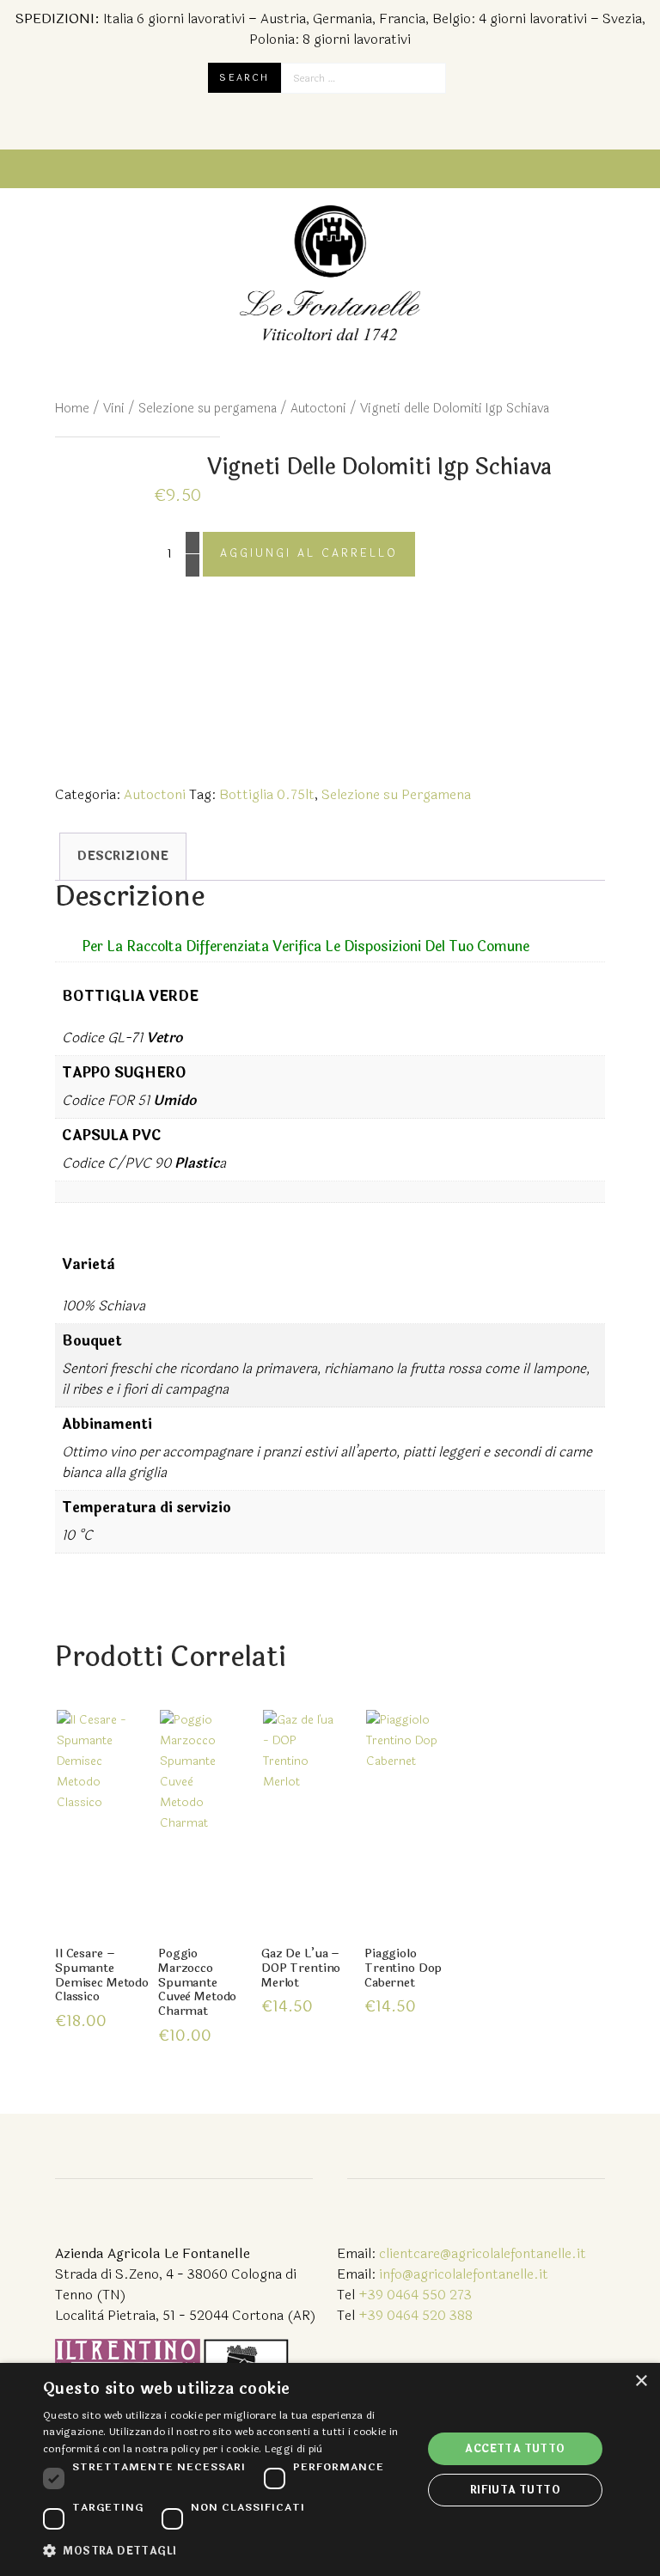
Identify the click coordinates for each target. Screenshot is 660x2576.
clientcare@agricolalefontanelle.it (483, 2253)
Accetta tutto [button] (515, 2449)
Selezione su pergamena (208, 409)
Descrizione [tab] (123, 856)
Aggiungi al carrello (309, 553)
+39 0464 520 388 (416, 2315)
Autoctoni (318, 409)
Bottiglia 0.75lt (267, 794)
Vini (114, 409)
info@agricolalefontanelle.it (464, 2274)
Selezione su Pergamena (396, 794)
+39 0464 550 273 (415, 2295)
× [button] (641, 2381)
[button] (227, 2551)
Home (72, 409)
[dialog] (330, 2469)
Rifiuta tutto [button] (515, 2490)
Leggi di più (294, 2449)
